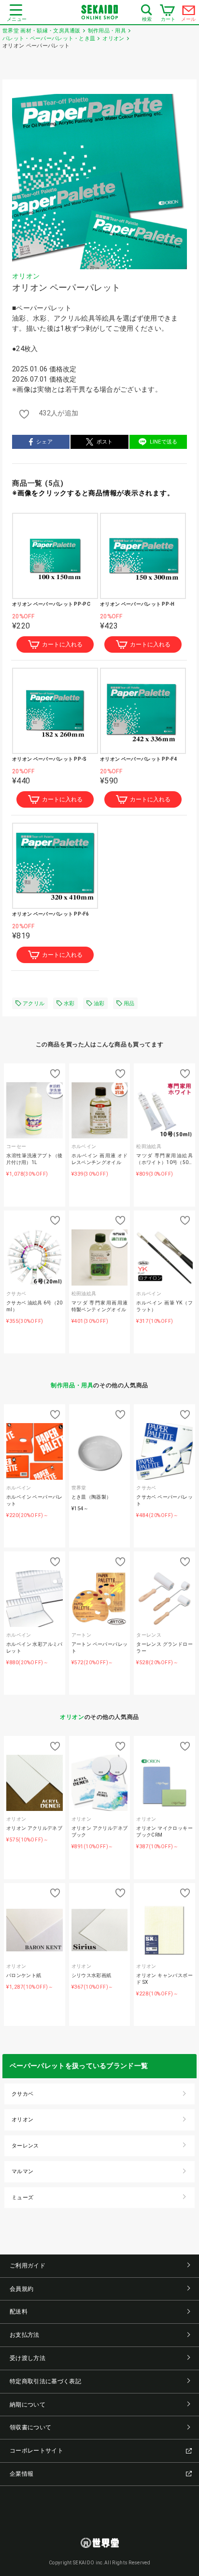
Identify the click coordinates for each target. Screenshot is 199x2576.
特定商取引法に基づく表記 (45, 2381)
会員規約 (21, 2289)
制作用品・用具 (72, 1385)
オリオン (26, 276)
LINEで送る (164, 442)
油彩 (99, 1004)
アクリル (34, 1004)
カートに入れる (62, 644)
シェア (44, 442)
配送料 (19, 2312)
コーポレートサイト (36, 2451)
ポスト (105, 442)
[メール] (189, 13)
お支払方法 (25, 2335)
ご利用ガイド (28, 2266)
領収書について (30, 2427)
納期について (28, 2405)
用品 (129, 1004)
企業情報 (21, 2474)
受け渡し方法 (28, 2358)
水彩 (69, 1004)
